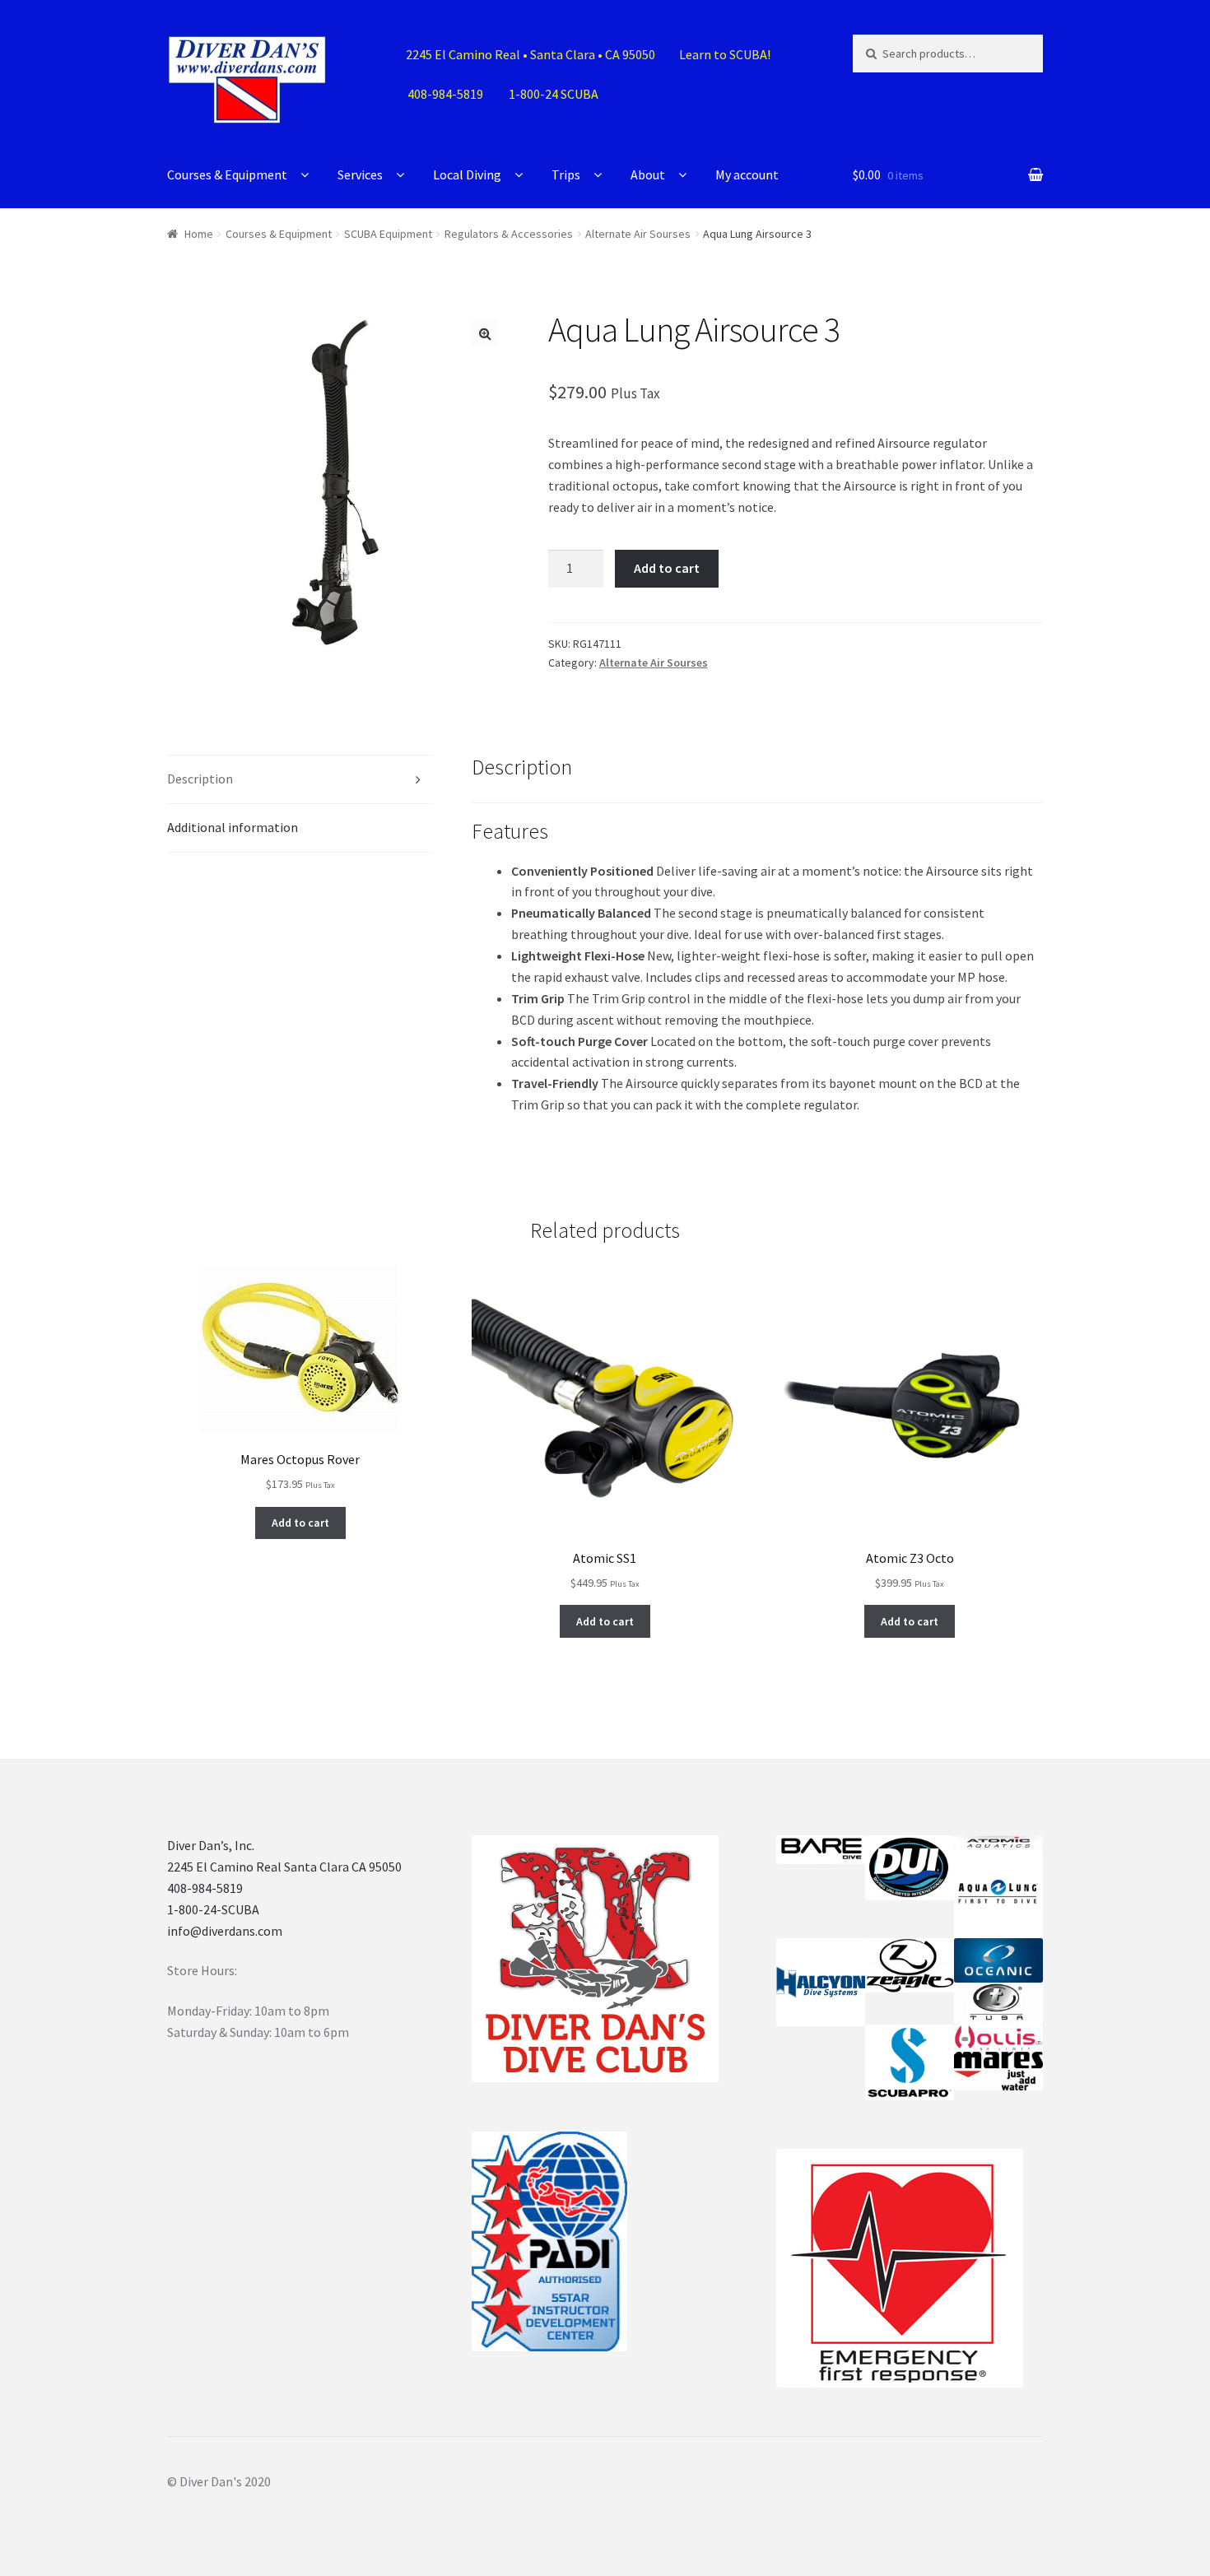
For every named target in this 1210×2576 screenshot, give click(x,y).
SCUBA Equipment (388, 234)
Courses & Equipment (227, 174)
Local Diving (467, 174)
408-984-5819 (205, 1888)
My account (747, 174)
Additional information (233, 827)
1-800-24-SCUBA (213, 1909)
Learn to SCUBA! (725, 54)
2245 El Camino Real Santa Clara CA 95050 (284, 1867)
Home (199, 234)
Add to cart (667, 568)
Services (360, 174)
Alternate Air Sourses (638, 234)
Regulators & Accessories (509, 234)
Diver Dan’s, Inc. (211, 1845)
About (648, 174)
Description (200, 779)
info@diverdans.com (225, 1931)
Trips (566, 174)
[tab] (300, 780)
